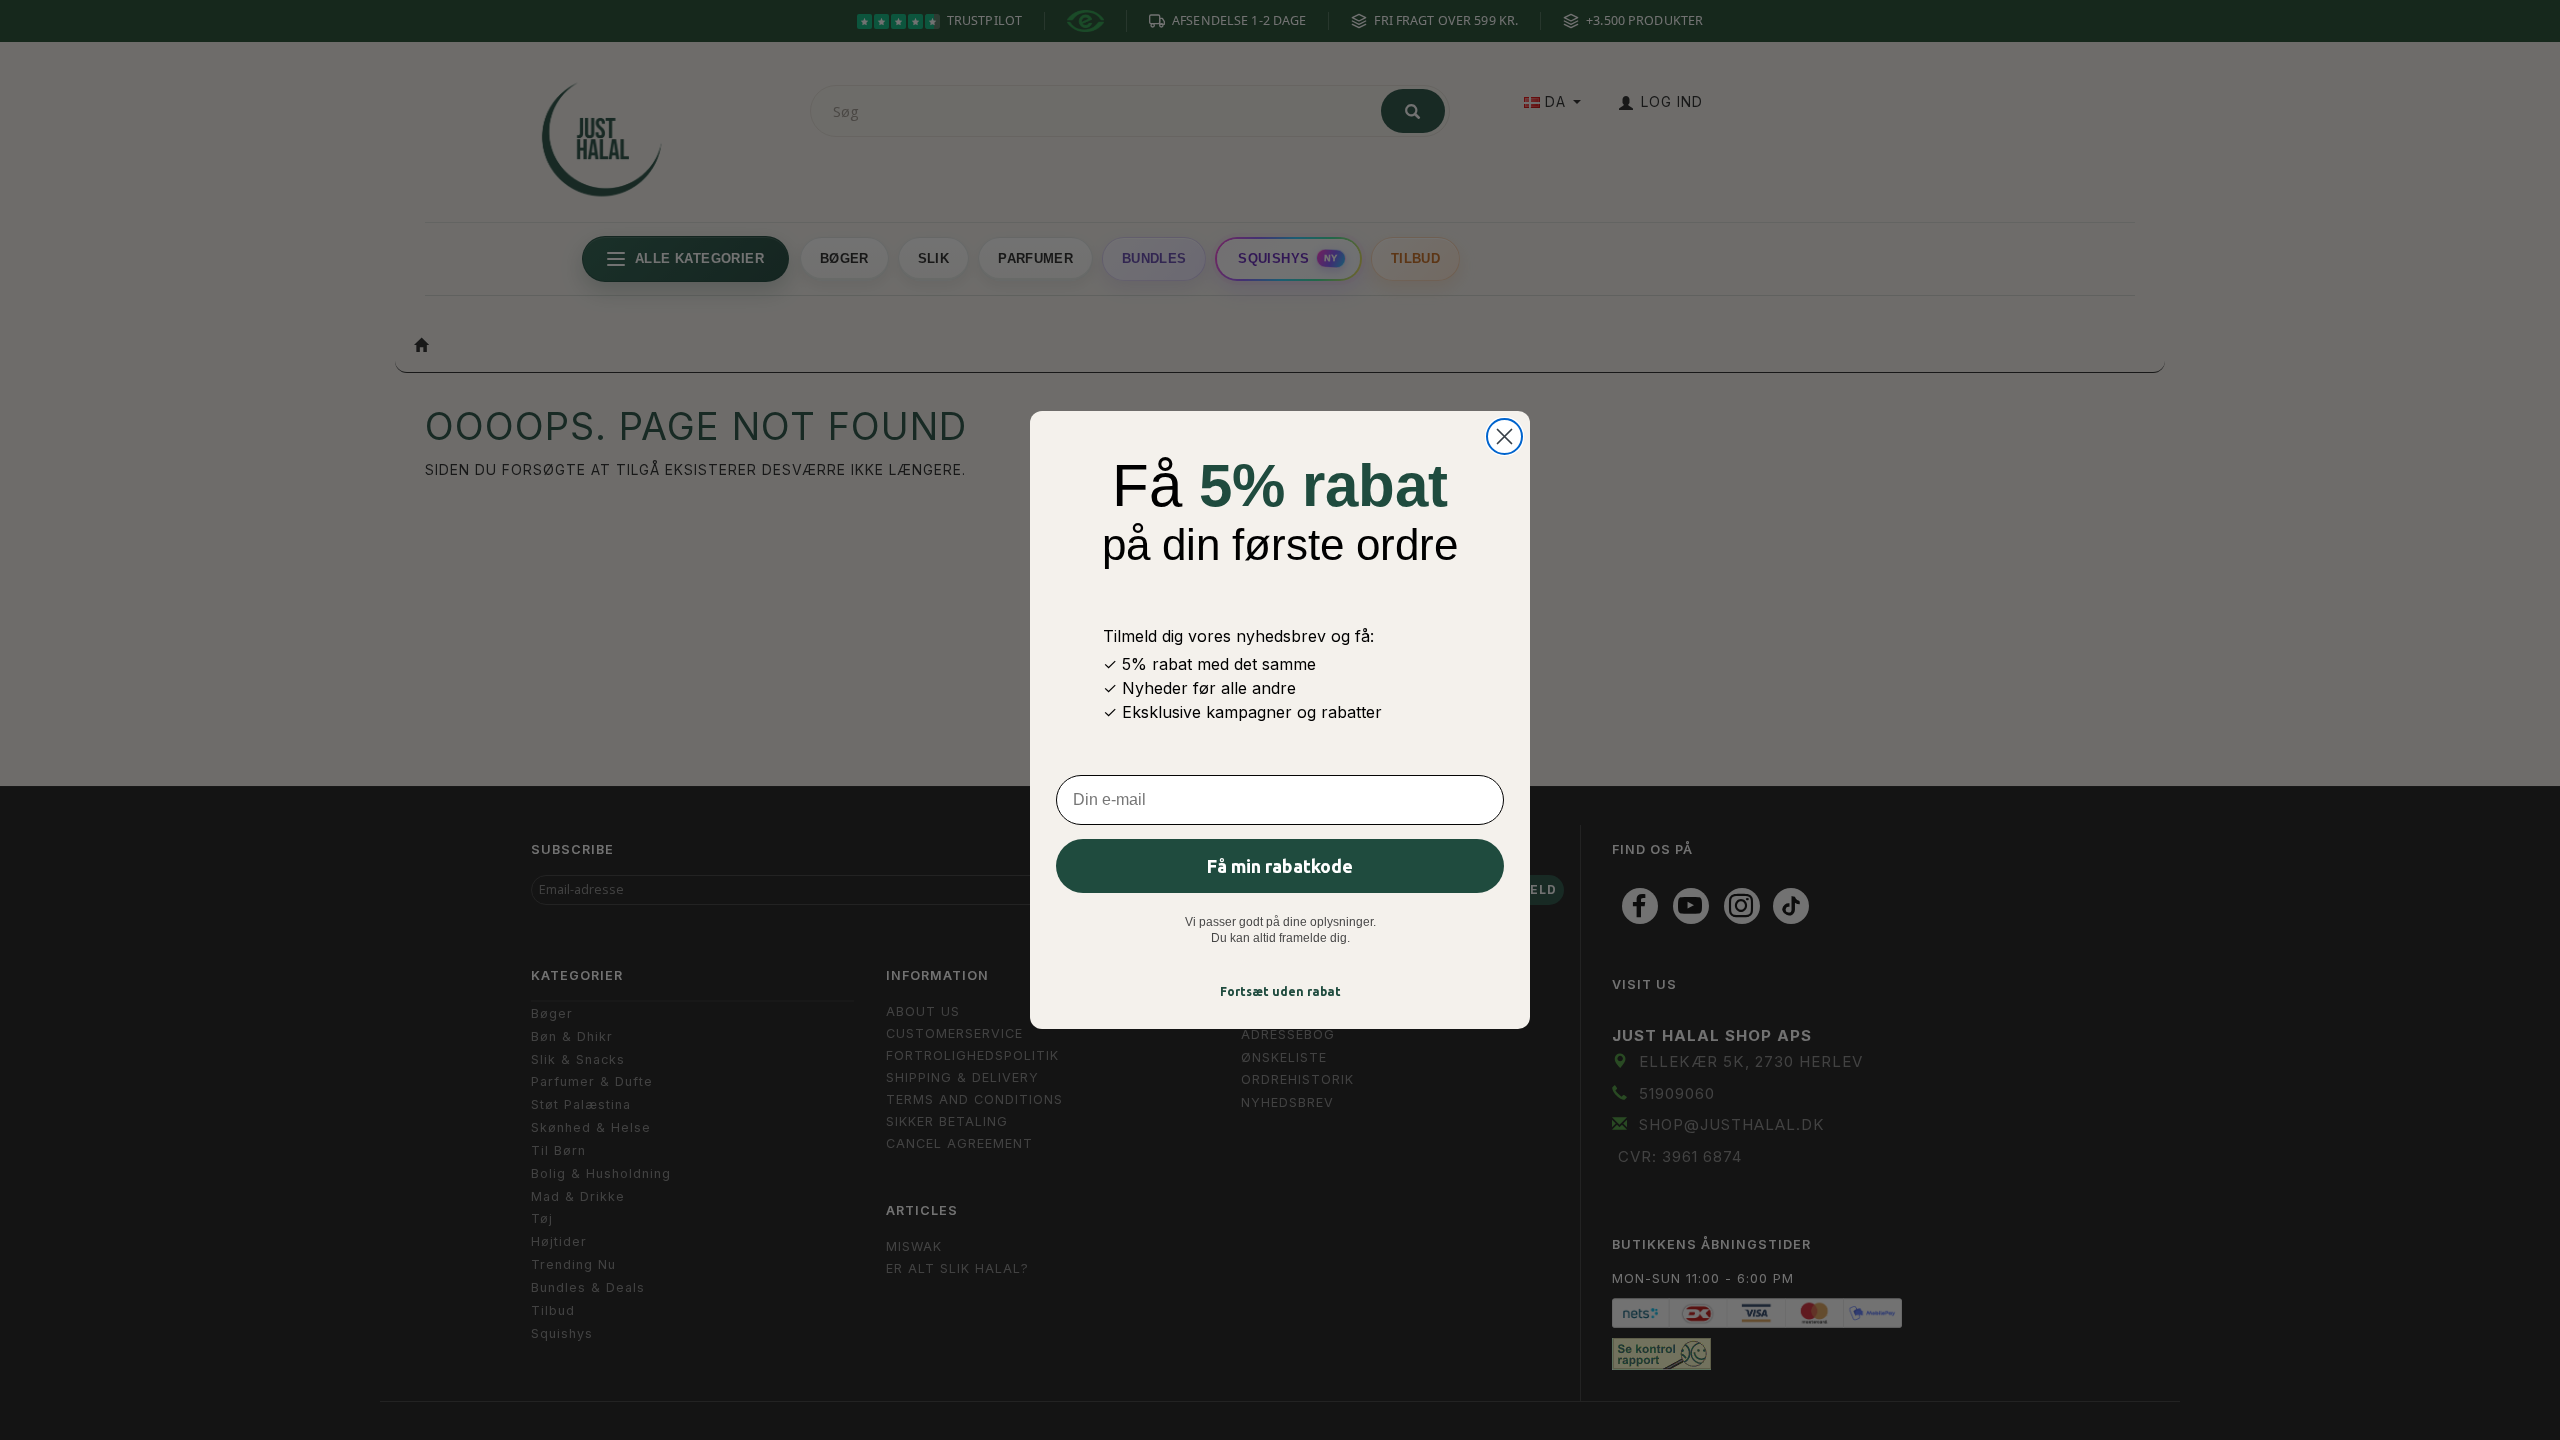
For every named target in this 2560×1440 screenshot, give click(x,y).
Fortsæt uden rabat (1280, 991)
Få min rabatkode (1280, 866)
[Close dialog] (1504, 436)
